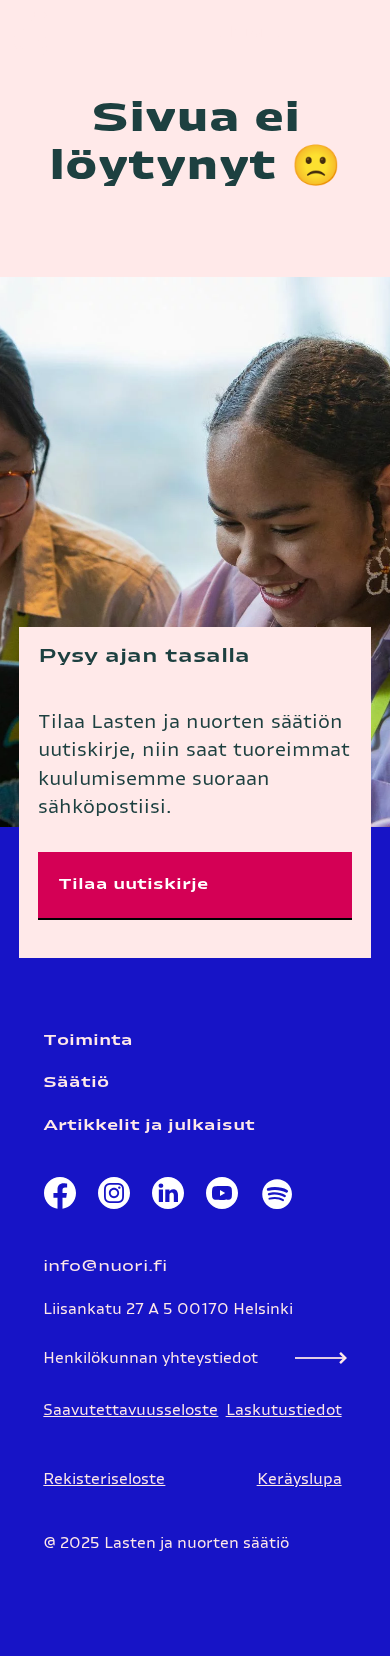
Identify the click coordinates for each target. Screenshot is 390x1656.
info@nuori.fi (105, 1266)
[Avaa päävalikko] (350, 33)
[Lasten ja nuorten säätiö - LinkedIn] (168, 1198)
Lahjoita (246, 32)
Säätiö (76, 1082)
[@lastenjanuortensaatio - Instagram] (114, 1198)
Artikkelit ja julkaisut (149, 1125)
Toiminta (88, 1040)
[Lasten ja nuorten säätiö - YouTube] (222, 1198)
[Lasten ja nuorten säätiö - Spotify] (276, 1198)
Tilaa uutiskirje (133, 884)
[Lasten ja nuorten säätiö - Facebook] (60, 1198)
